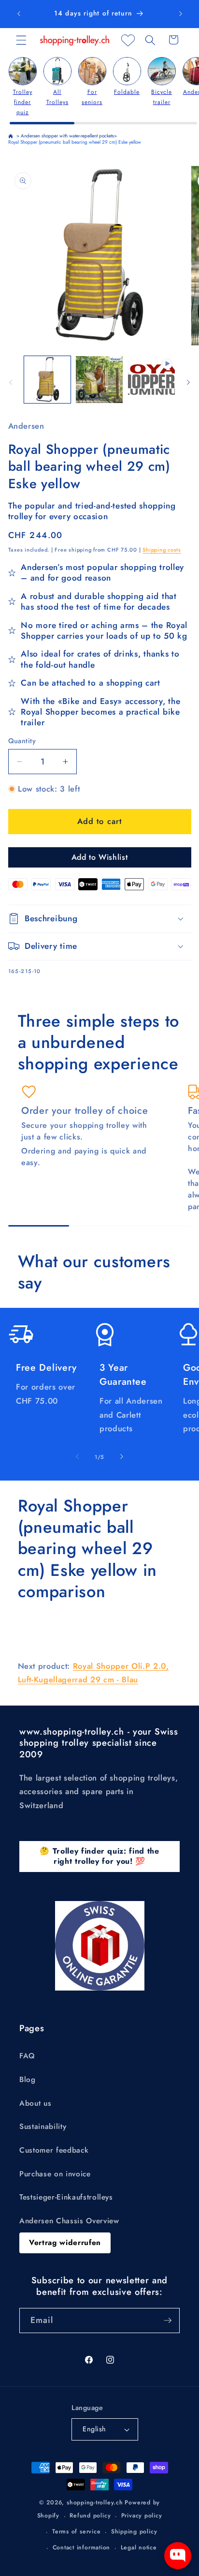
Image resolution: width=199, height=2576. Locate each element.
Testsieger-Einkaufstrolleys (66, 2197)
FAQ (27, 2056)
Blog (28, 2080)
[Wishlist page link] (128, 40)
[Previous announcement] (19, 14)
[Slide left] (11, 382)
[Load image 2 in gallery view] (99, 380)
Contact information (82, 2547)
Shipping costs (162, 550)
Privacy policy (142, 2516)
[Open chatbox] (178, 2556)
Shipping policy (134, 2531)
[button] (21, 40)
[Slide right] (188, 382)
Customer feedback (54, 2150)
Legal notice (139, 2547)
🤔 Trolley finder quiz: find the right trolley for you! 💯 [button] (99, 1856)
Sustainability (43, 2127)
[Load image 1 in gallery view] (48, 380)
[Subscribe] (168, 2321)
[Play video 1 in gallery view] (151, 380)
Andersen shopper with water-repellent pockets (67, 136)
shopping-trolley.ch (95, 2502)
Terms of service (76, 2531)
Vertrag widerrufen (65, 2243)
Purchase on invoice (55, 2174)
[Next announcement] (181, 14)
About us (35, 2103)
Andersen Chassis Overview (69, 2221)
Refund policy (90, 2516)
